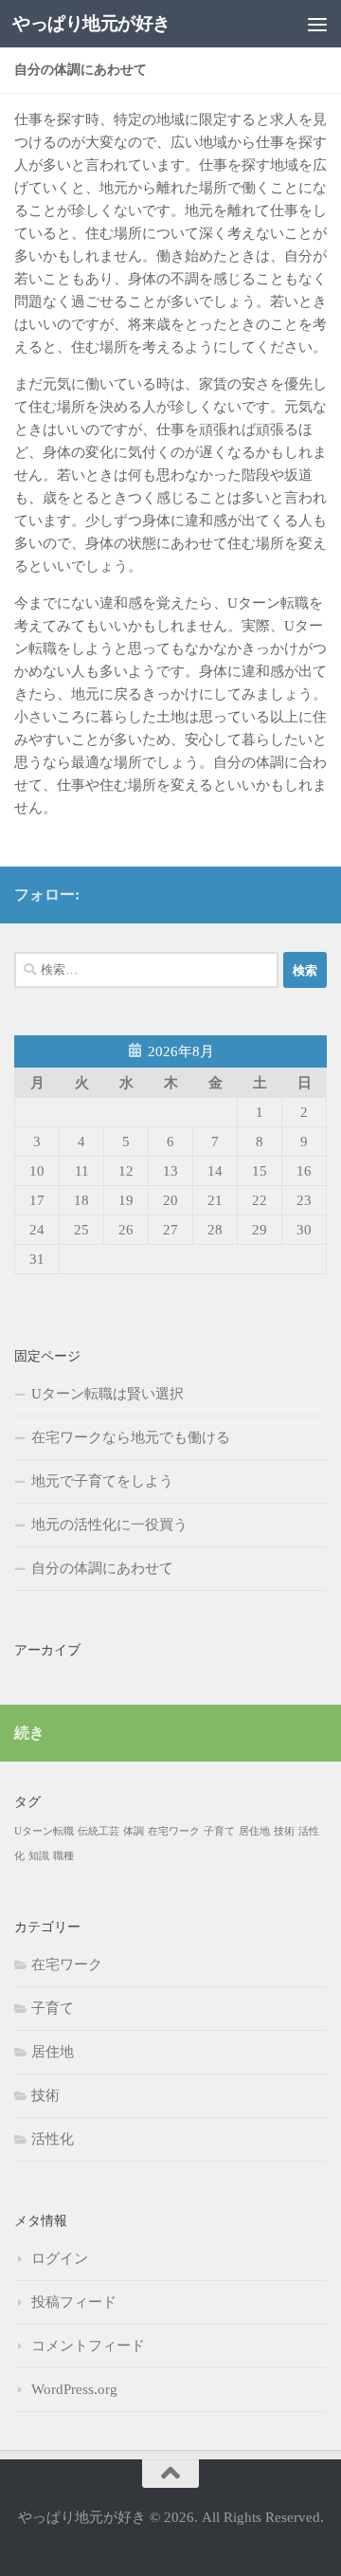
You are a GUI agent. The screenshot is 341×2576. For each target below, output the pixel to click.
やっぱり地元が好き (91, 23)
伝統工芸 (99, 1831)
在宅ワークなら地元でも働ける (131, 1437)
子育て (219, 1831)
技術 (284, 1831)
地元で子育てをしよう (102, 1481)
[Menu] (317, 24)
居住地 (254, 1831)
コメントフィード (88, 2346)
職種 (63, 1856)
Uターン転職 (44, 1831)
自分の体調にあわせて (102, 1568)
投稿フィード (74, 2302)
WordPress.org (74, 2389)
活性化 (53, 2139)
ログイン (60, 2258)
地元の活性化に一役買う (109, 1525)
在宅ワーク (174, 1831)
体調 (134, 1831)
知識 (39, 1856)
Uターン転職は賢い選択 (108, 1394)
